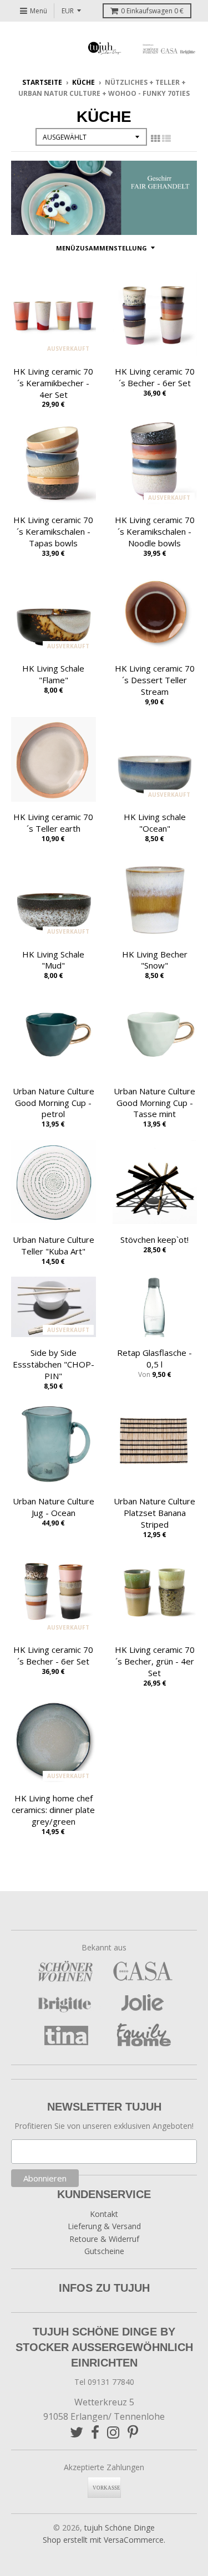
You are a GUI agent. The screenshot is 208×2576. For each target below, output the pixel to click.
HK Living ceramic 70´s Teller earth (53, 823)
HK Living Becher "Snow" (155, 960)
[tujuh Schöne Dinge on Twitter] (77, 2432)
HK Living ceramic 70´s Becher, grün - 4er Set (155, 1661)
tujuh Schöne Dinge (120, 2528)
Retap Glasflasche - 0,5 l (154, 1358)
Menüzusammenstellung (102, 248)
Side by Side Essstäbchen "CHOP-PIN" (54, 1364)
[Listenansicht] (166, 139)
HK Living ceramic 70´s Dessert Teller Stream (155, 680)
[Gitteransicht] (155, 139)
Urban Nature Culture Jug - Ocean (54, 1507)
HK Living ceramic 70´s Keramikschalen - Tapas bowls (53, 531)
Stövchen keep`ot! (154, 1240)
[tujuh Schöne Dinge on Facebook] (95, 2432)
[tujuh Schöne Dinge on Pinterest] (133, 2432)
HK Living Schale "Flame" (53, 674)
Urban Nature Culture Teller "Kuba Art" (54, 1245)
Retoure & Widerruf (104, 2239)
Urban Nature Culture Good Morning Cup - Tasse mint (154, 1103)
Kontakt (104, 2214)
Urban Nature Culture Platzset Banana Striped (154, 1513)
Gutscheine (104, 2251)
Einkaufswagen (152, 11)
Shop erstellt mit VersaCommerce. (104, 2540)
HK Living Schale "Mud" (53, 960)
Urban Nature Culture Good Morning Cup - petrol (54, 1103)
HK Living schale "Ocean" (155, 823)
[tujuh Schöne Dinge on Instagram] (113, 2432)
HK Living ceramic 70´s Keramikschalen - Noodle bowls (155, 531)
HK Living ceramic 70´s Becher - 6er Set (155, 377)
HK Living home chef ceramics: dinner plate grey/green (53, 1810)
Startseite (42, 82)
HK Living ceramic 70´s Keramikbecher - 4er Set (53, 383)
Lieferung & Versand (104, 2226)
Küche (83, 82)
